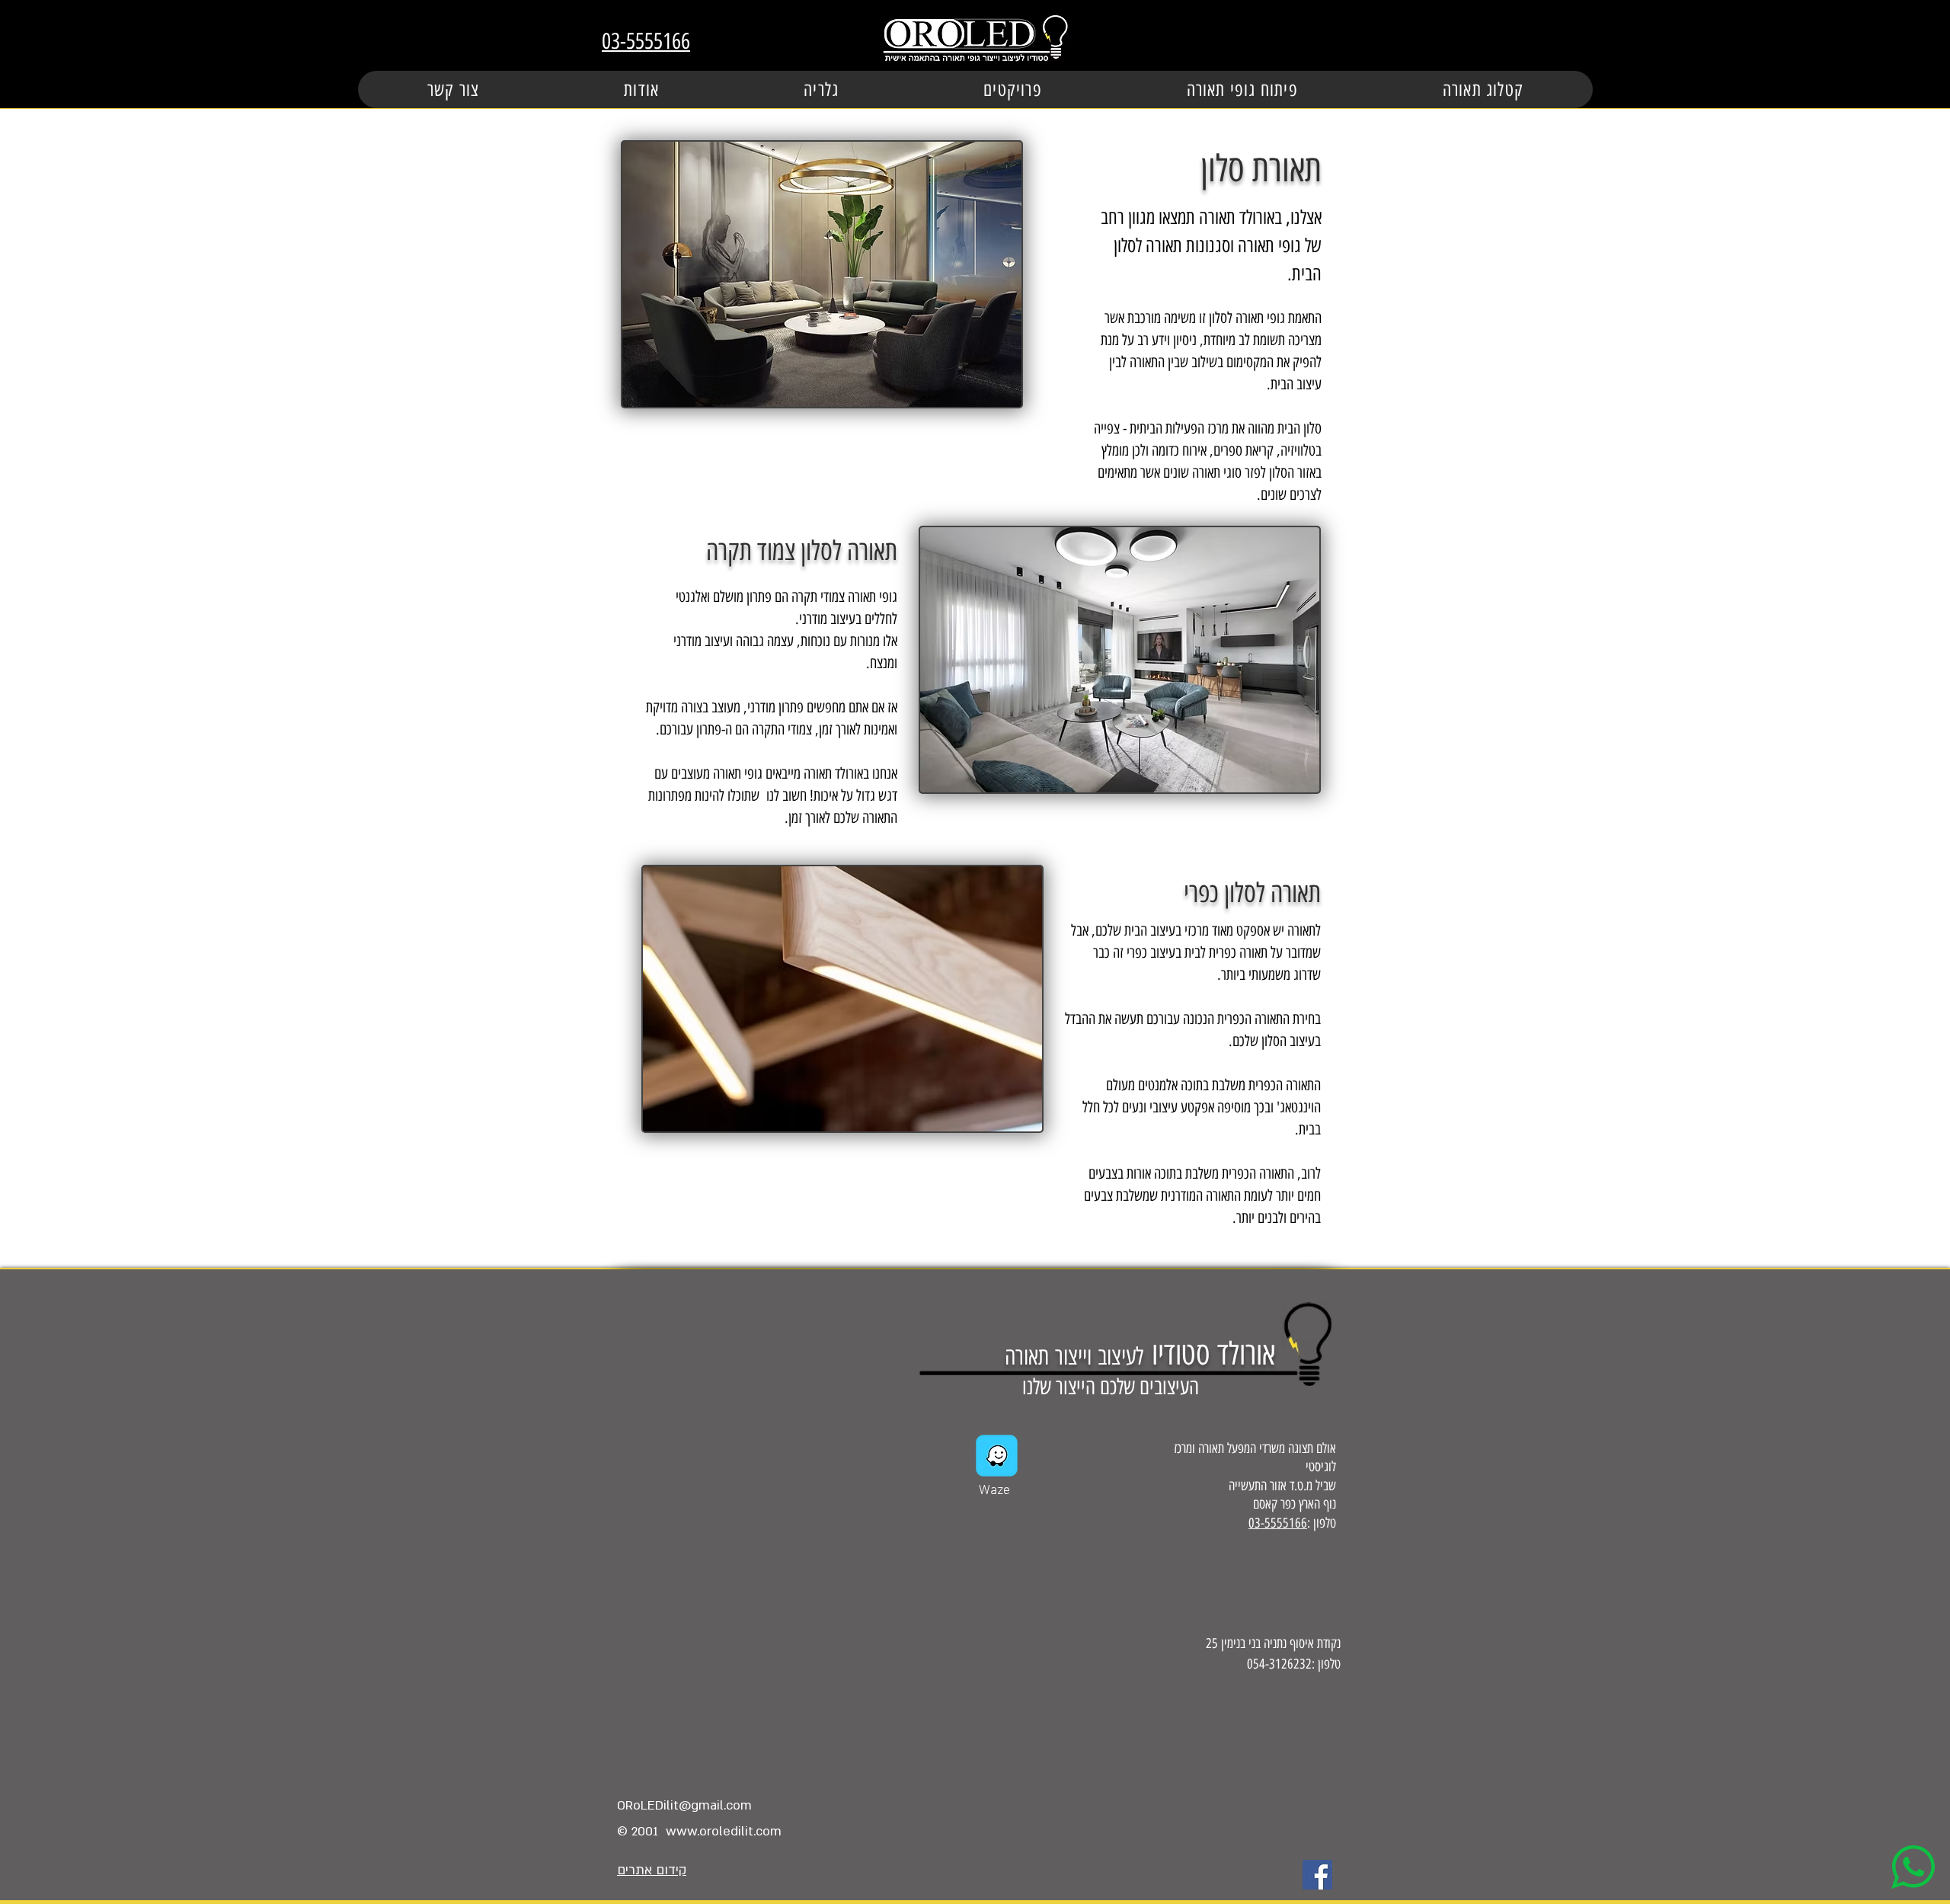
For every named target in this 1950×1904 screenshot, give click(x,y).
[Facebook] (1317, 1875)
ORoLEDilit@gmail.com (684, 1805)
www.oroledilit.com (724, 1831)
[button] (1013, 90)
